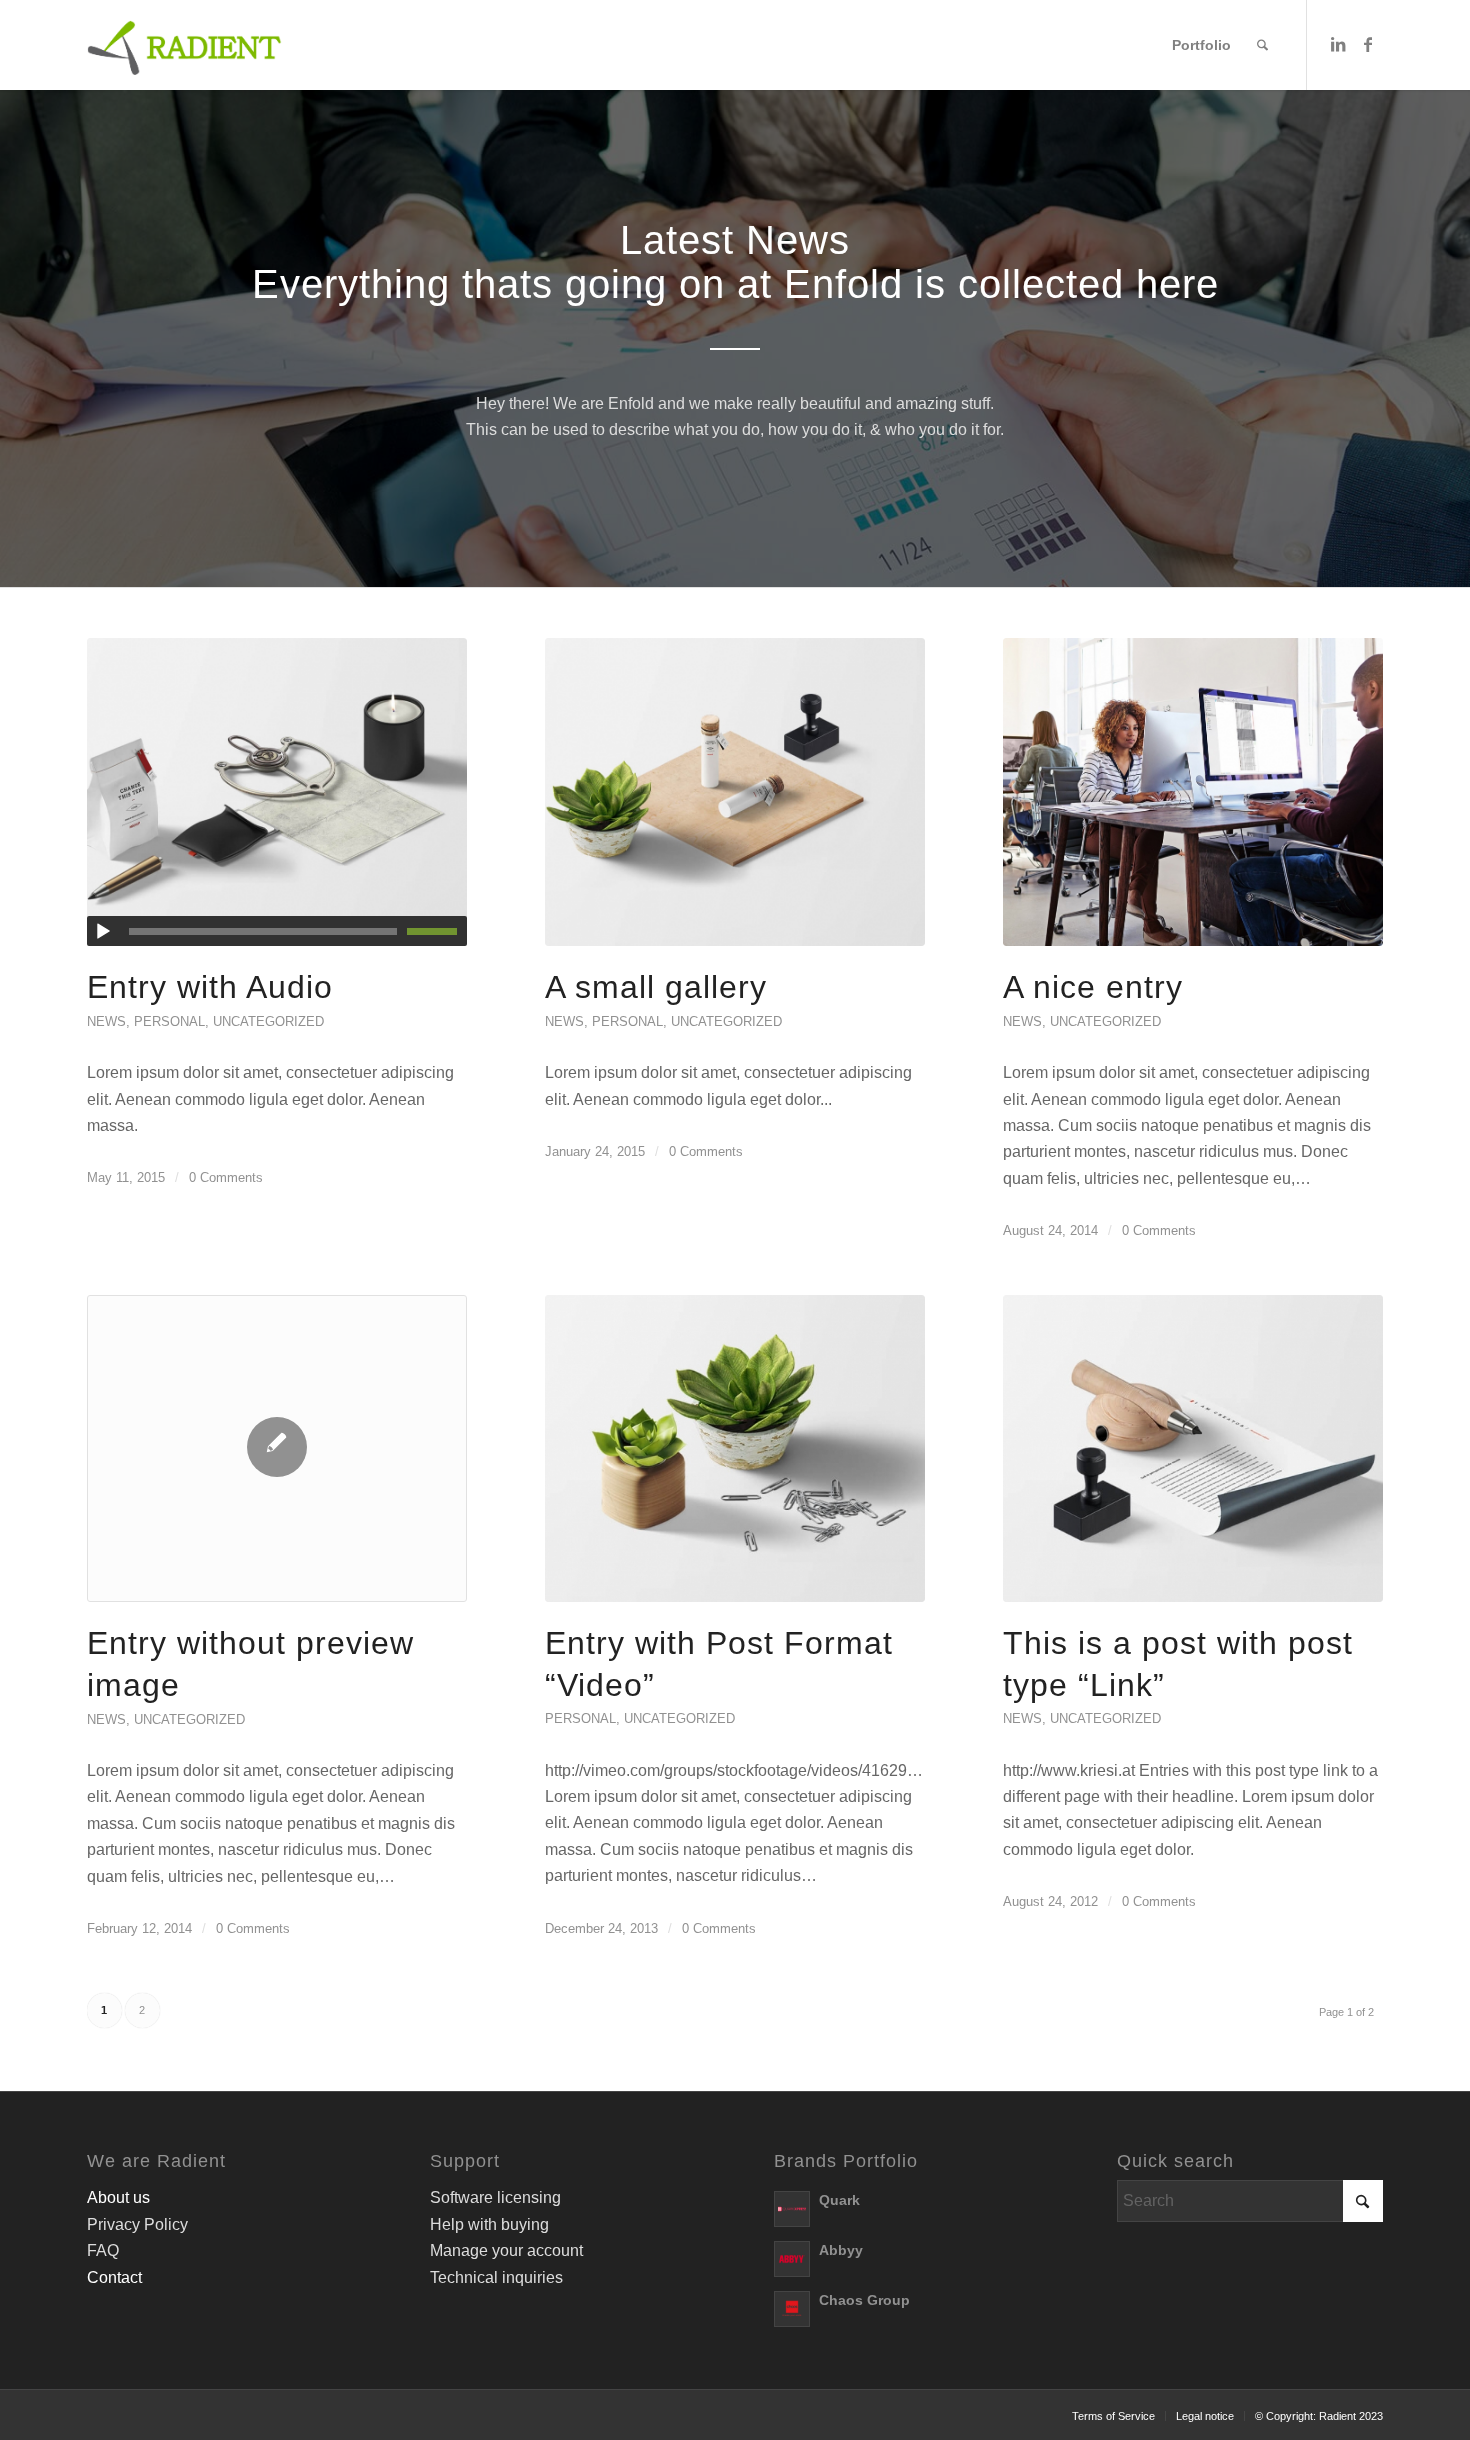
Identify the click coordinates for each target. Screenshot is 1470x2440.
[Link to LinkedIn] (1338, 44)
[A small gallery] (735, 792)
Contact (114, 2277)
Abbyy (841, 2250)
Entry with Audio (210, 987)
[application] (277, 931)
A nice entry (1093, 987)
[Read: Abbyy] (792, 2259)
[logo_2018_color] (185, 45)
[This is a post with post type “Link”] (1193, 1448)
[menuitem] (1201, 45)
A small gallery (656, 987)
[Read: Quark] (792, 2209)
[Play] (103, 932)
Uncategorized (268, 1021)
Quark (839, 2200)
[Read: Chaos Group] (792, 2309)
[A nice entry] (1193, 792)
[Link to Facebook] (1368, 44)
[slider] (437, 931)
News (106, 1021)
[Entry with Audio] (277, 792)
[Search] (1262, 45)
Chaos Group (864, 2300)
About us (118, 2197)
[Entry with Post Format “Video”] (735, 1448)
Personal (169, 1021)
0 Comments (226, 1177)
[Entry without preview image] (277, 1449)
